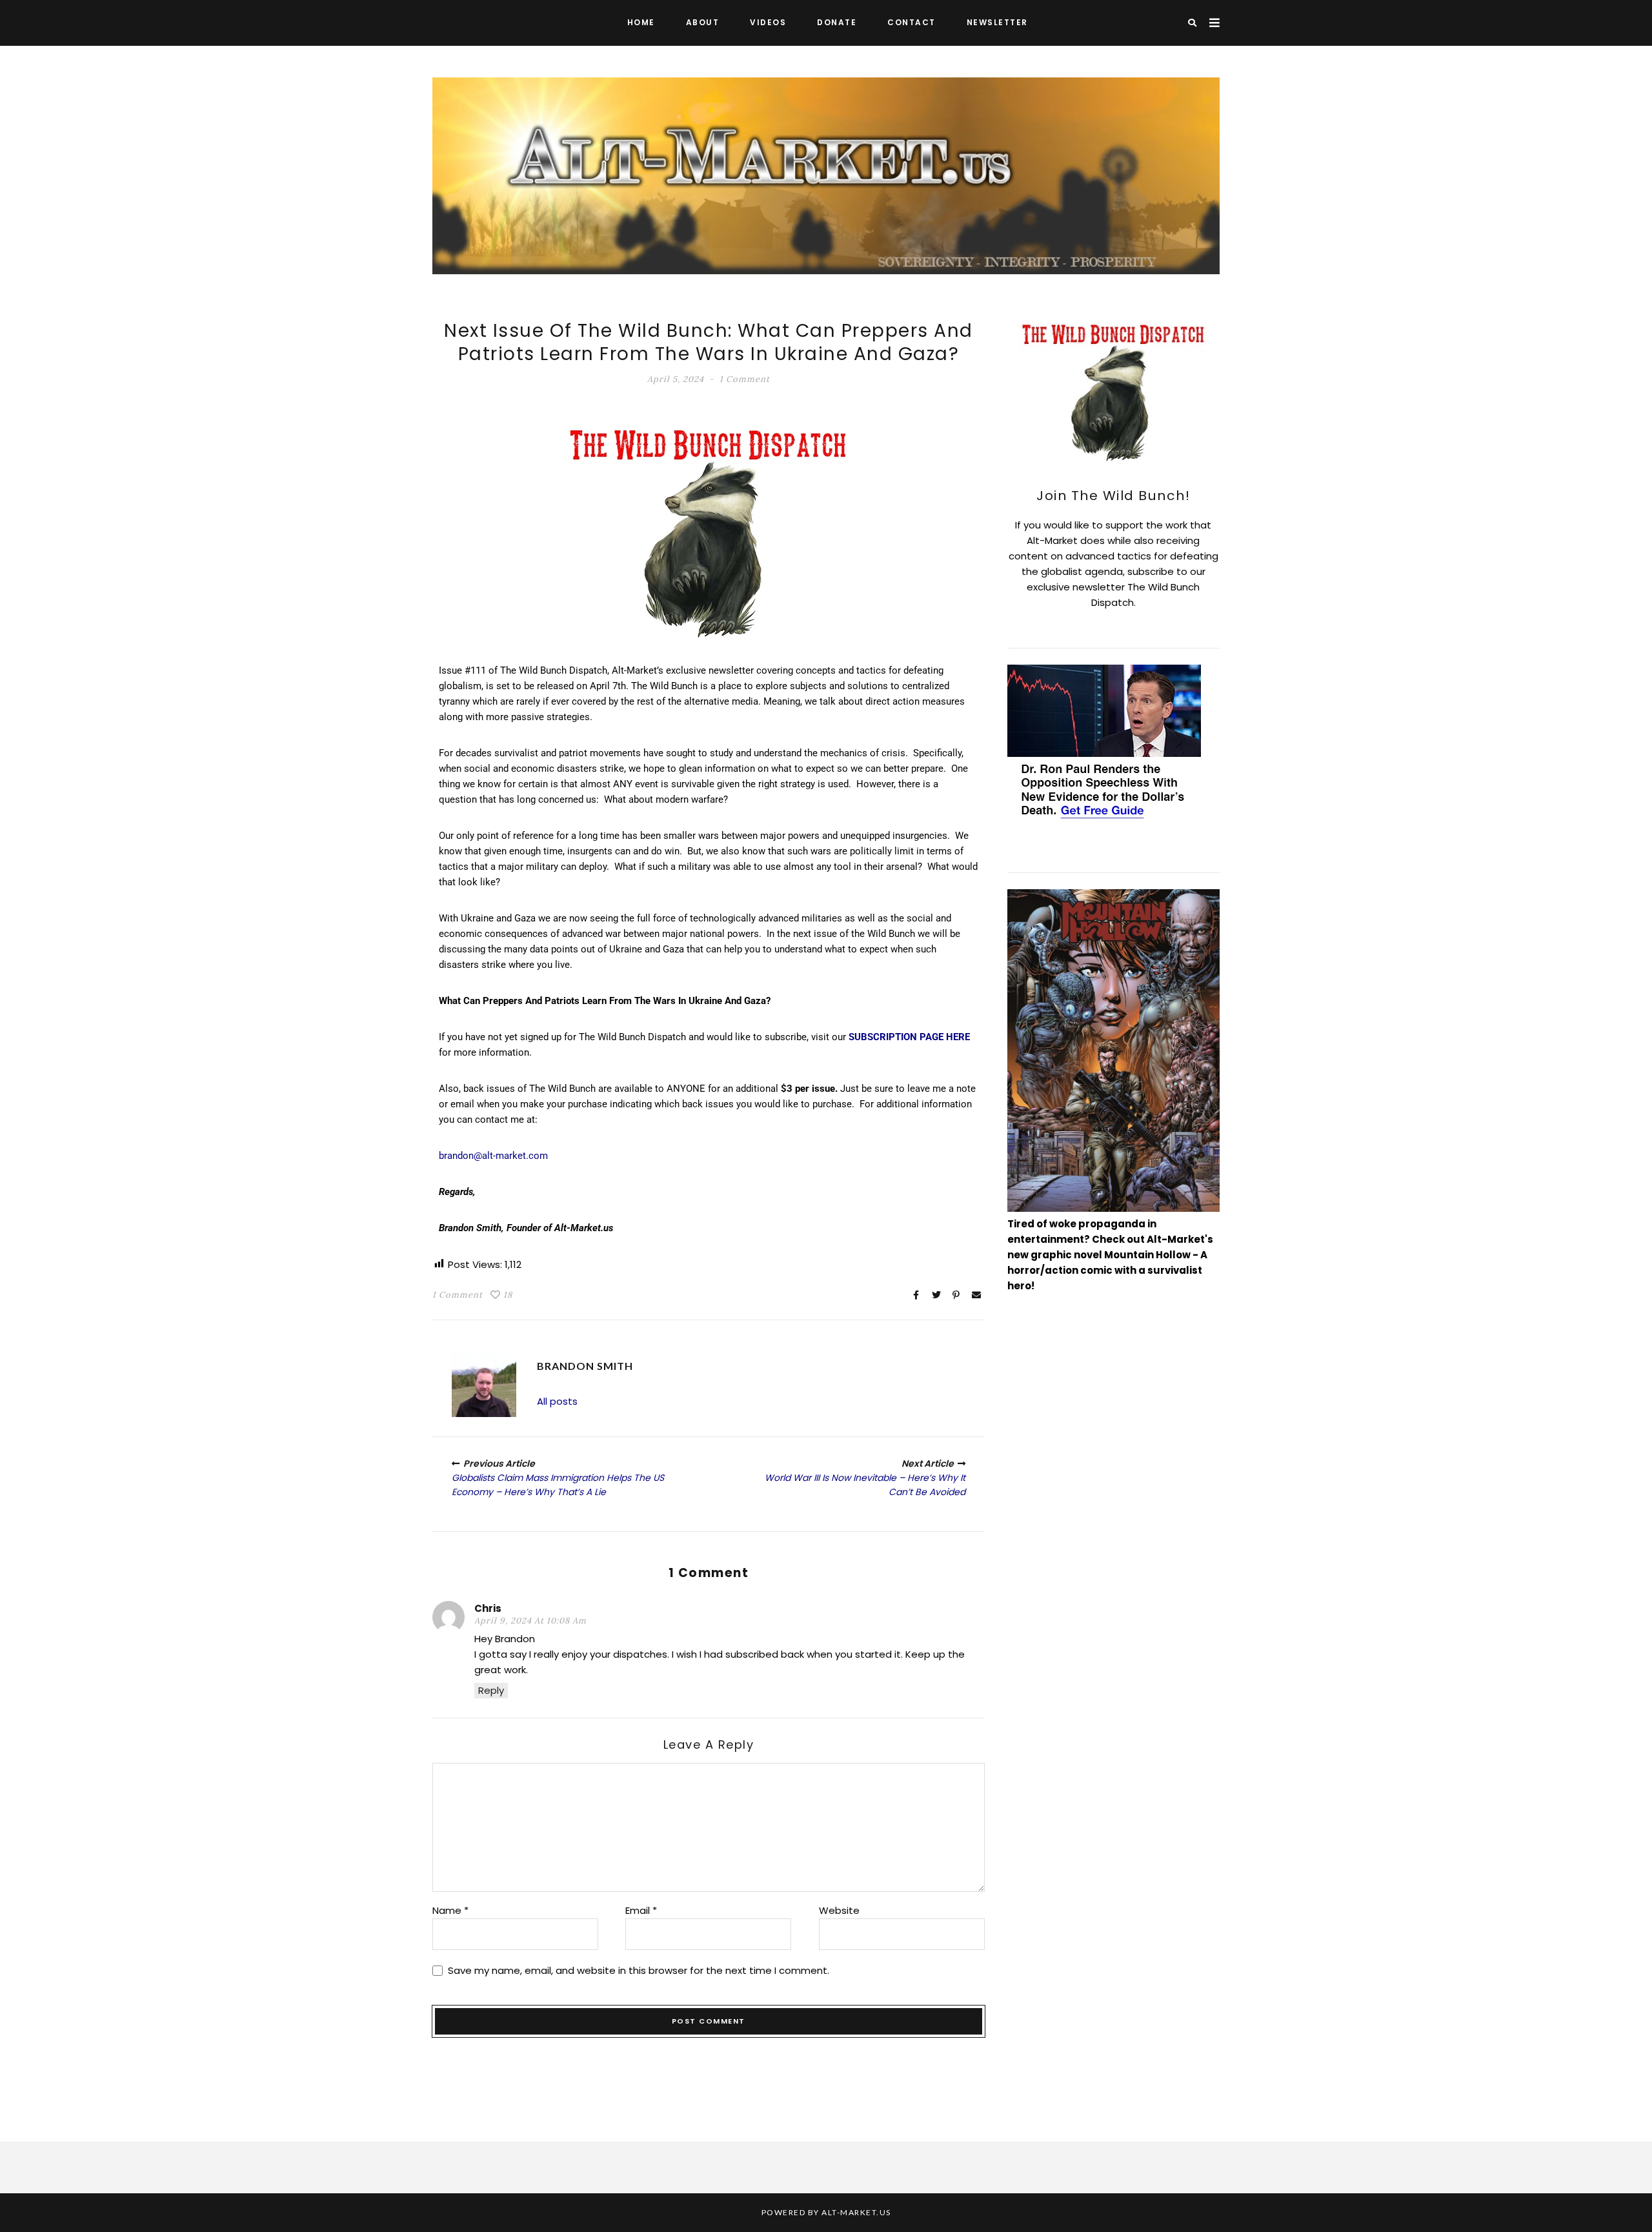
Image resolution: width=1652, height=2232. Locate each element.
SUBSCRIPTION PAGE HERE (909, 1037)
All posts (557, 1401)
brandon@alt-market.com (493, 1156)
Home (641, 22)
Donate (837, 22)
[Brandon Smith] (484, 1385)
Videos (768, 22)
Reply (491, 1690)
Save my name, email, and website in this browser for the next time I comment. (639, 1970)
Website (839, 1910)
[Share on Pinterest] (956, 1295)
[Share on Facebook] (916, 1295)
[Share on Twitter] (936, 1295)
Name (450, 1910)
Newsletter (997, 22)
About (703, 22)
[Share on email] (976, 1295)
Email (641, 1910)
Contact (912, 22)
